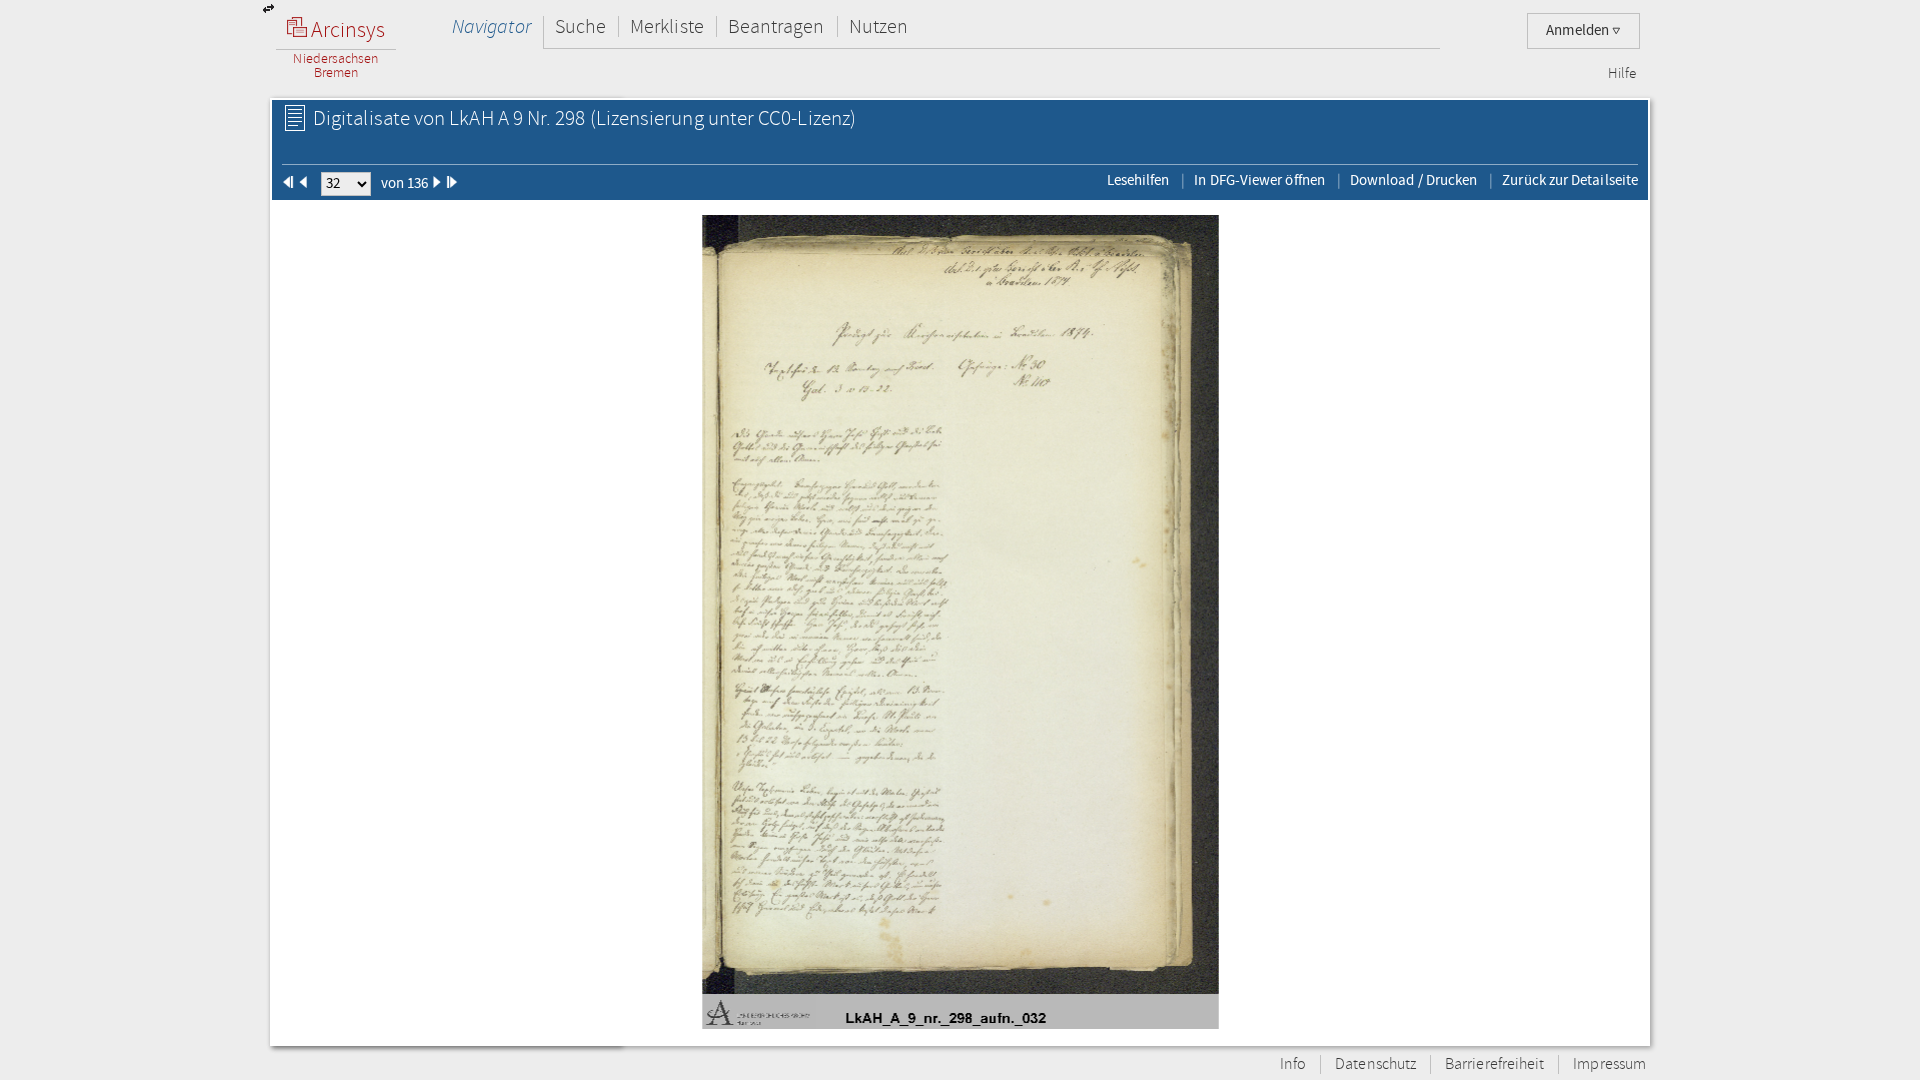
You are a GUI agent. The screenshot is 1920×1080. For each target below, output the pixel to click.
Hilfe (1622, 74)
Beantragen (776, 26)
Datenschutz (1375, 1064)
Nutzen (878, 26)
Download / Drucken (1413, 180)
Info (1293, 1064)
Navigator (491, 26)
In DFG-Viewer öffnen (1259, 180)
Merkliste (667, 26)
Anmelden (1579, 30)
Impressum (1609, 1064)
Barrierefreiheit (1494, 1064)
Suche (580, 26)
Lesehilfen (1138, 180)
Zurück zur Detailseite (1570, 180)
